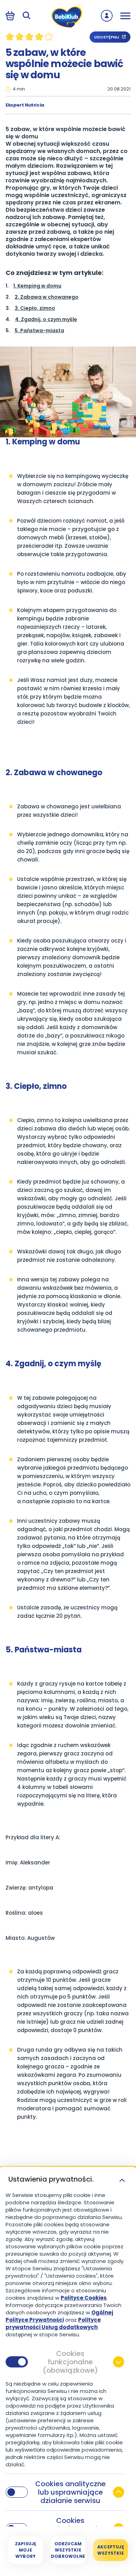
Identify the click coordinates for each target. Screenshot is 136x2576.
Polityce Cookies (84, 2298)
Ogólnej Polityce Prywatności (59, 2316)
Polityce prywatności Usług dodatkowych (53, 2323)
